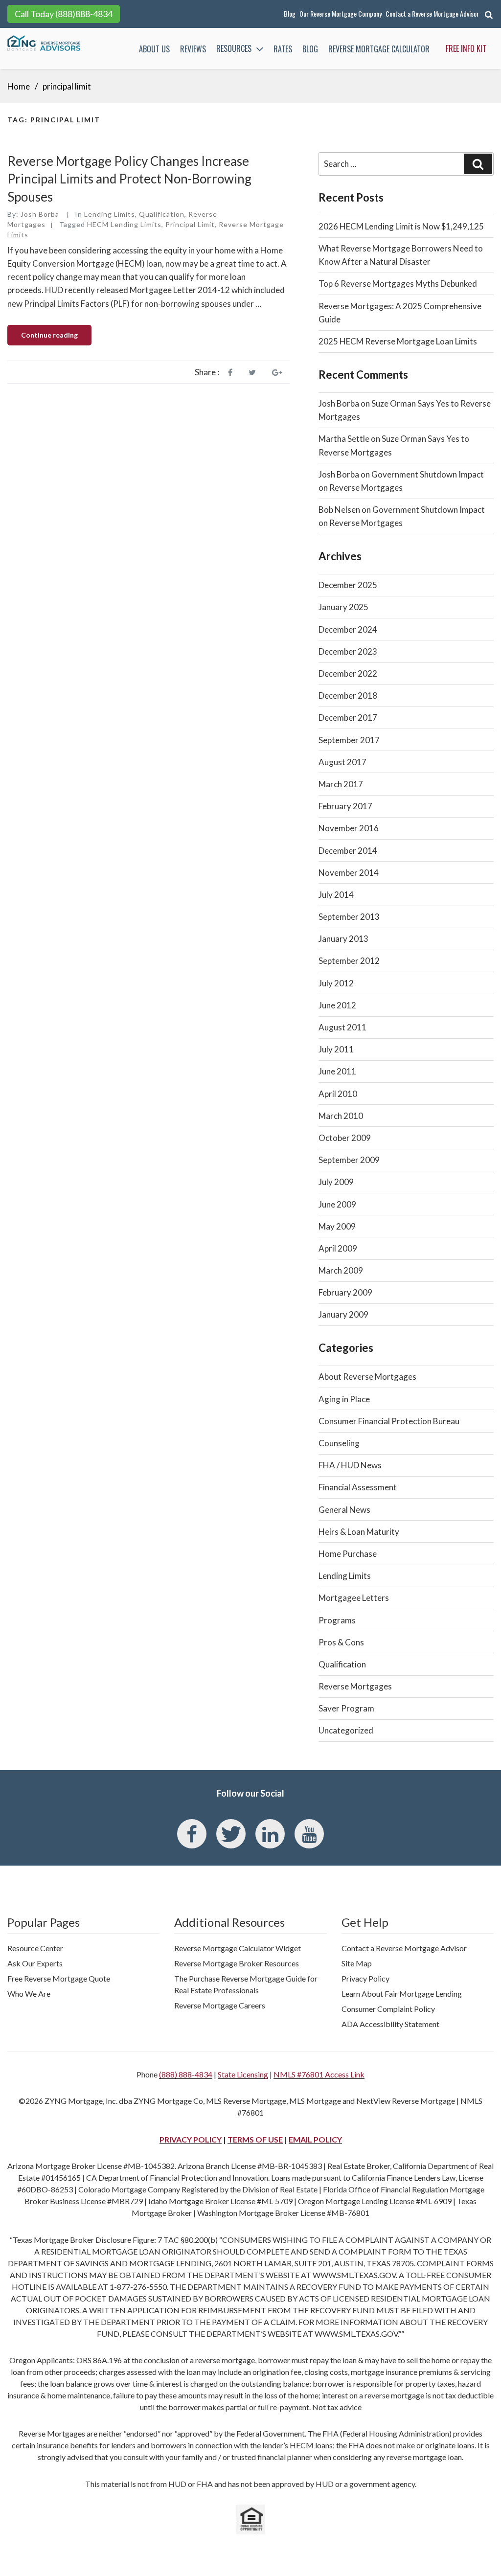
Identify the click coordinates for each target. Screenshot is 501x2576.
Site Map (357, 1963)
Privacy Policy (365, 1978)
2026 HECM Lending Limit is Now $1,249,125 (401, 226)
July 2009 (336, 1182)
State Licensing (243, 2074)
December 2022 (348, 673)
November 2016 (349, 828)
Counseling (339, 1443)
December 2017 (348, 718)
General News (344, 1510)
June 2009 (337, 1204)
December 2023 (348, 651)
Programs (337, 1620)
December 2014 (348, 851)
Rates (283, 49)
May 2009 (337, 1226)
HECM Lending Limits (124, 224)
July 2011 (336, 1049)
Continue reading (56, 338)
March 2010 (341, 1116)
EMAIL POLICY (315, 2139)
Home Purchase (348, 1554)
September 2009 (349, 1160)
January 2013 (343, 939)
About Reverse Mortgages (367, 1377)
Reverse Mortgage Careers (220, 2005)
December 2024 (348, 629)
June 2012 (337, 1005)
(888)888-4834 (84, 14)
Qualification (162, 214)
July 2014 (336, 895)
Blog (290, 13)
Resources (234, 48)
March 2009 (341, 1270)
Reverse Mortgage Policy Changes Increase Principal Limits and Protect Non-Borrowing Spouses (129, 179)
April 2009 (338, 1248)
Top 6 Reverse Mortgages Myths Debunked (398, 284)
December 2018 (348, 695)
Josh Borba (40, 214)
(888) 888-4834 (186, 2074)
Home (19, 86)
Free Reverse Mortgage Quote (59, 1978)
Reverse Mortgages (355, 1686)
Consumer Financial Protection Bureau (389, 1421)
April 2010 (338, 1094)
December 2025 (348, 585)
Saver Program (346, 1708)
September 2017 (349, 740)
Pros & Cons (341, 1642)
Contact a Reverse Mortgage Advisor (432, 13)
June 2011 (337, 1071)
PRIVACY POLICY (191, 2139)
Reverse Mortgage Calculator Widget (238, 1948)
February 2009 (345, 1292)
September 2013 (349, 917)
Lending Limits (110, 214)
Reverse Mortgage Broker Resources (237, 1963)
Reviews (193, 49)
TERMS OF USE (255, 2139)
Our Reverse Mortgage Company (341, 13)
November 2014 (349, 873)
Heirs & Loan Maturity (359, 1532)
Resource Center (35, 1948)
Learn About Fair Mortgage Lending (402, 1994)
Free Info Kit (466, 48)
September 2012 (349, 961)
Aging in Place (344, 1399)
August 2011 (342, 1027)
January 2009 (343, 1314)
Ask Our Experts (35, 1963)
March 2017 (341, 784)
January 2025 (343, 607)
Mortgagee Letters (354, 1598)
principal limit (190, 224)
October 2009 (345, 1138)
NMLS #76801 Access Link (319, 2074)
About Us (154, 49)
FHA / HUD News (350, 1465)
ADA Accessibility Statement (390, 2024)
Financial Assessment (358, 1487)
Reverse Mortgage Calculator (379, 49)
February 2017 (345, 806)
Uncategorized (346, 1730)
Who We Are (29, 1994)
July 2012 (336, 983)
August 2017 (342, 762)
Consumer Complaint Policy (388, 2009)
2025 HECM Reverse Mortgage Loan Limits (398, 341)
